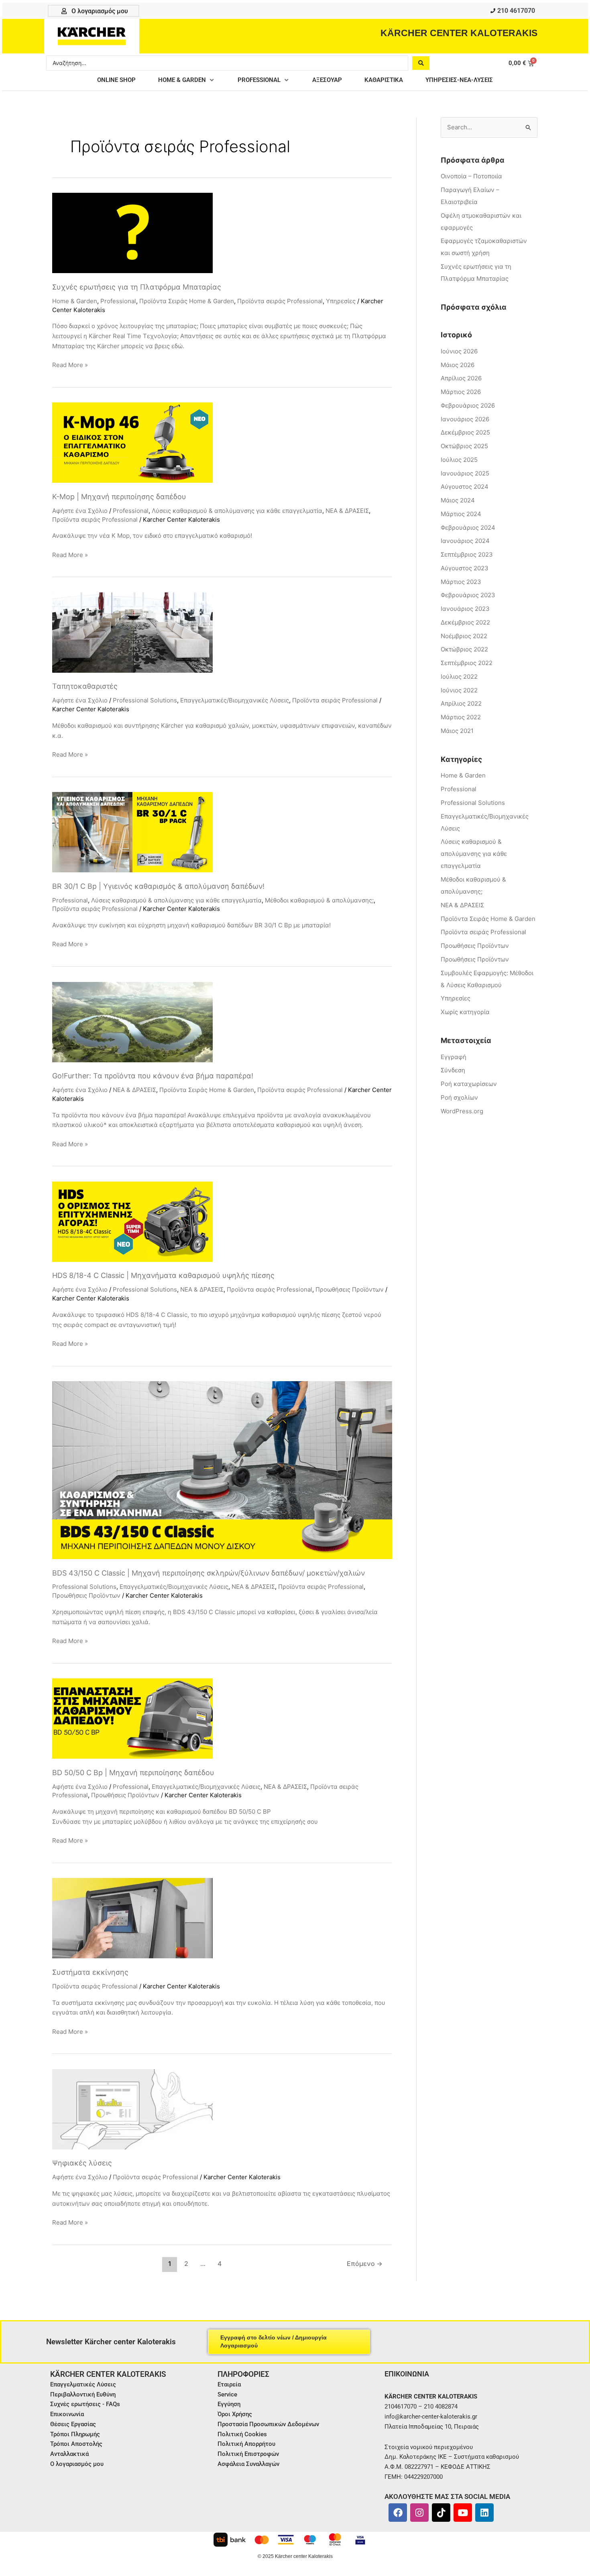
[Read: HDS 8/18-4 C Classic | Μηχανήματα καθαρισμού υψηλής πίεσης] (132, 1221)
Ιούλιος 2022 (459, 677)
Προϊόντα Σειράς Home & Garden (187, 301)
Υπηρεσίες (341, 301)
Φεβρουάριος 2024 (468, 528)
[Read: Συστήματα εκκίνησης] (132, 1918)
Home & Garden (75, 301)
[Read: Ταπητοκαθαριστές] (132, 632)
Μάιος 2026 (458, 365)
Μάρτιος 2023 (461, 582)
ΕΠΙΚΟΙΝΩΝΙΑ (407, 2374)
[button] (187, 80)
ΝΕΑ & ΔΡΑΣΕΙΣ (347, 511)
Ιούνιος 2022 (459, 690)
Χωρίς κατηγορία (465, 1012)
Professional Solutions (145, 700)
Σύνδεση (453, 1070)
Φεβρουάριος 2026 (468, 405)
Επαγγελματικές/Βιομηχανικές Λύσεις (235, 700)
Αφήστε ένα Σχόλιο (80, 511)
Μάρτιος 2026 (461, 392)
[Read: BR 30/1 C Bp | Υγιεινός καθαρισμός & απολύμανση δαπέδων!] (132, 832)
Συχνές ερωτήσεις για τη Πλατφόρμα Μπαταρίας (137, 287)
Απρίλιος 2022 (461, 703)
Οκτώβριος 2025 (464, 446)
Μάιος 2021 (457, 731)
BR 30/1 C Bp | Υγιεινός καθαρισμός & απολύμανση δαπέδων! (158, 886)
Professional (118, 301)
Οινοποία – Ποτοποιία (471, 176)
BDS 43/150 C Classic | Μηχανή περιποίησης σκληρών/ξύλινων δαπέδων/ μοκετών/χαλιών (209, 1573)
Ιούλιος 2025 (459, 460)
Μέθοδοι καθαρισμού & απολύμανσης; (319, 900)
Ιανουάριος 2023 (465, 609)
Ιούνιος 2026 (459, 351)
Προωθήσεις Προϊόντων (350, 1289)
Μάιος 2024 (458, 500)
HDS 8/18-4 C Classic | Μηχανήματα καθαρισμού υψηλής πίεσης (163, 1275)
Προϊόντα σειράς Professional (280, 301)
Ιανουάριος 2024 (465, 541)
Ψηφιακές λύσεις (82, 2163)
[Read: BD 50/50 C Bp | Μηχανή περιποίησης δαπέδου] (132, 1718)
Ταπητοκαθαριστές (85, 686)
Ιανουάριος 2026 (465, 419)
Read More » (70, 364)
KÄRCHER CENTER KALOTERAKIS (459, 33)
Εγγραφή (454, 1057)
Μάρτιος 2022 (461, 717)
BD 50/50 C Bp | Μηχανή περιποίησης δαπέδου (133, 1773)
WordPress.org (462, 1111)
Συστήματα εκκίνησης (90, 1972)
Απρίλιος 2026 (461, 378)
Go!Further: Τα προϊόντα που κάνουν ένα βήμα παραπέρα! (153, 1076)
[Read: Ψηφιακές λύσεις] (132, 2109)
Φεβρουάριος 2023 (468, 595)
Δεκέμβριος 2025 (465, 432)
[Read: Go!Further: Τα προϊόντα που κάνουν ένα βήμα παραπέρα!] (132, 1022)
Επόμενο (365, 2264)
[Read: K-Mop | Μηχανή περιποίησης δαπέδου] (132, 442)
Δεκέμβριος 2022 (465, 622)
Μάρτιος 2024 (461, 514)
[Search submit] (421, 63)
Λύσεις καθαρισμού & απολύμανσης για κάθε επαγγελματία (237, 511)
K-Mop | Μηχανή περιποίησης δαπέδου (119, 497)
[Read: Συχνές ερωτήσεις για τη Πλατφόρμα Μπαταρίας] (132, 232)
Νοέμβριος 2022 (464, 636)
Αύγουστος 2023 (465, 568)
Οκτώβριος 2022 (464, 649)
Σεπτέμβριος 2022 (467, 663)
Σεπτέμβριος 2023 (467, 554)
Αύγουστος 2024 (465, 487)
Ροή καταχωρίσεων (469, 1084)
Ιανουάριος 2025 (465, 473)
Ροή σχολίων (459, 1097)
